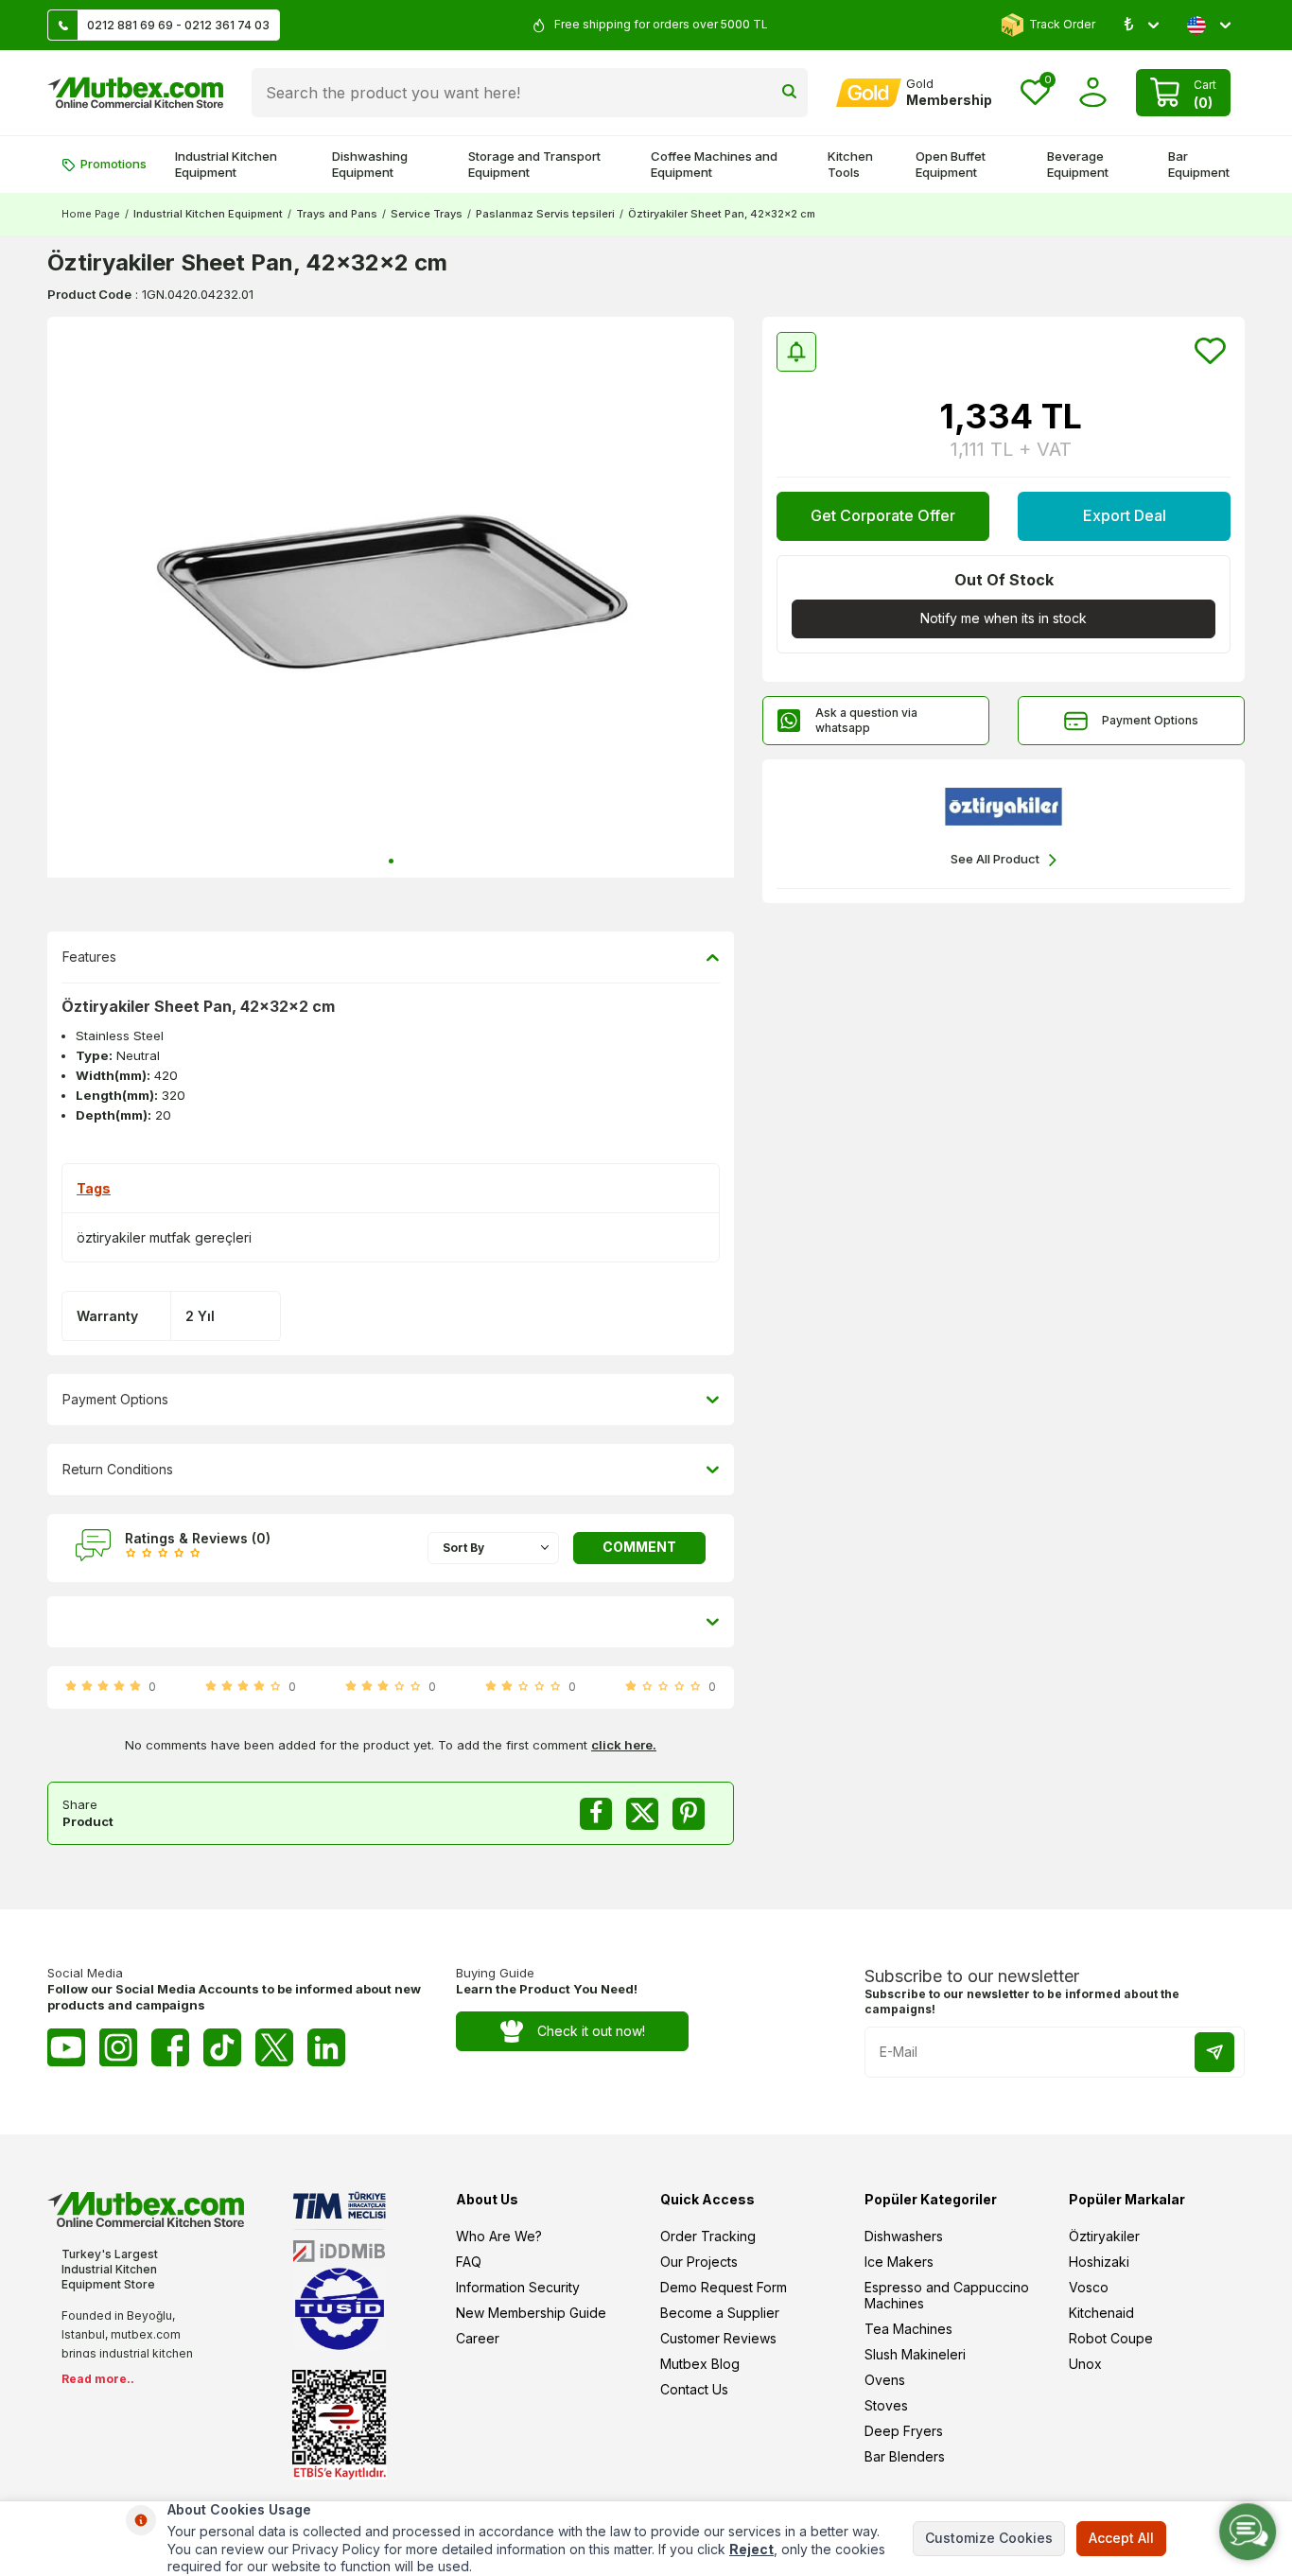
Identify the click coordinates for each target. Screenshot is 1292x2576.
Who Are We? (499, 2236)
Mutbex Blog (700, 2364)
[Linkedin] (326, 2047)
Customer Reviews (718, 2338)
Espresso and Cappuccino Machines (947, 2295)
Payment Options (1150, 720)
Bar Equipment (1199, 164)
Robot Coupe (1111, 2338)
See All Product (995, 859)
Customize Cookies (989, 2538)
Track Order (1062, 24)
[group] (391, 597)
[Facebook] (170, 2047)
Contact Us (694, 2389)
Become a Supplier (720, 2313)
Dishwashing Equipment (370, 164)
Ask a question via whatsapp (866, 720)
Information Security (518, 2287)
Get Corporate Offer (883, 515)
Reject (751, 2549)
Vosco (1089, 2287)
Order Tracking (708, 2236)
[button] (391, 861)
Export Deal (1125, 515)
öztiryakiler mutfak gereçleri (164, 1237)
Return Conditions (118, 1469)
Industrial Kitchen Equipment (226, 164)
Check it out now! (591, 2031)
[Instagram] (118, 2047)
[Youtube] (66, 2047)
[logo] (135, 93)
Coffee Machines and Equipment (714, 164)
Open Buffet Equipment (951, 164)
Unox (1085, 2364)
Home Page (91, 214)
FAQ (469, 2262)
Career (478, 2338)
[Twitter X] (274, 2047)
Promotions (113, 164)
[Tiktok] (222, 2047)
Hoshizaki (1099, 2262)
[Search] (789, 93)
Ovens (885, 2380)
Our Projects (699, 2262)
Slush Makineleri (915, 2354)
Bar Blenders (905, 2456)
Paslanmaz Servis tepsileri (545, 214)
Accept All (1121, 2538)
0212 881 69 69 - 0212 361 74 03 (178, 25)
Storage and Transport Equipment (534, 164)
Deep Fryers (904, 2431)
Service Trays (427, 214)
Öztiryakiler (1104, 2236)
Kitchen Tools (850, 164)
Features (89, 957)
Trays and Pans (337, 214)
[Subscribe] (1214, 2052)
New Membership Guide (531, 2313)
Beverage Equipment (1078, 164)
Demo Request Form (724, 2287)
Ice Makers (899, 2262)
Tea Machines (908, 2329)
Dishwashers (904, 2236)
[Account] (1093, 92)
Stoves (886, 2405)
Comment (639, 1547)
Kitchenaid (1101, 2313)
